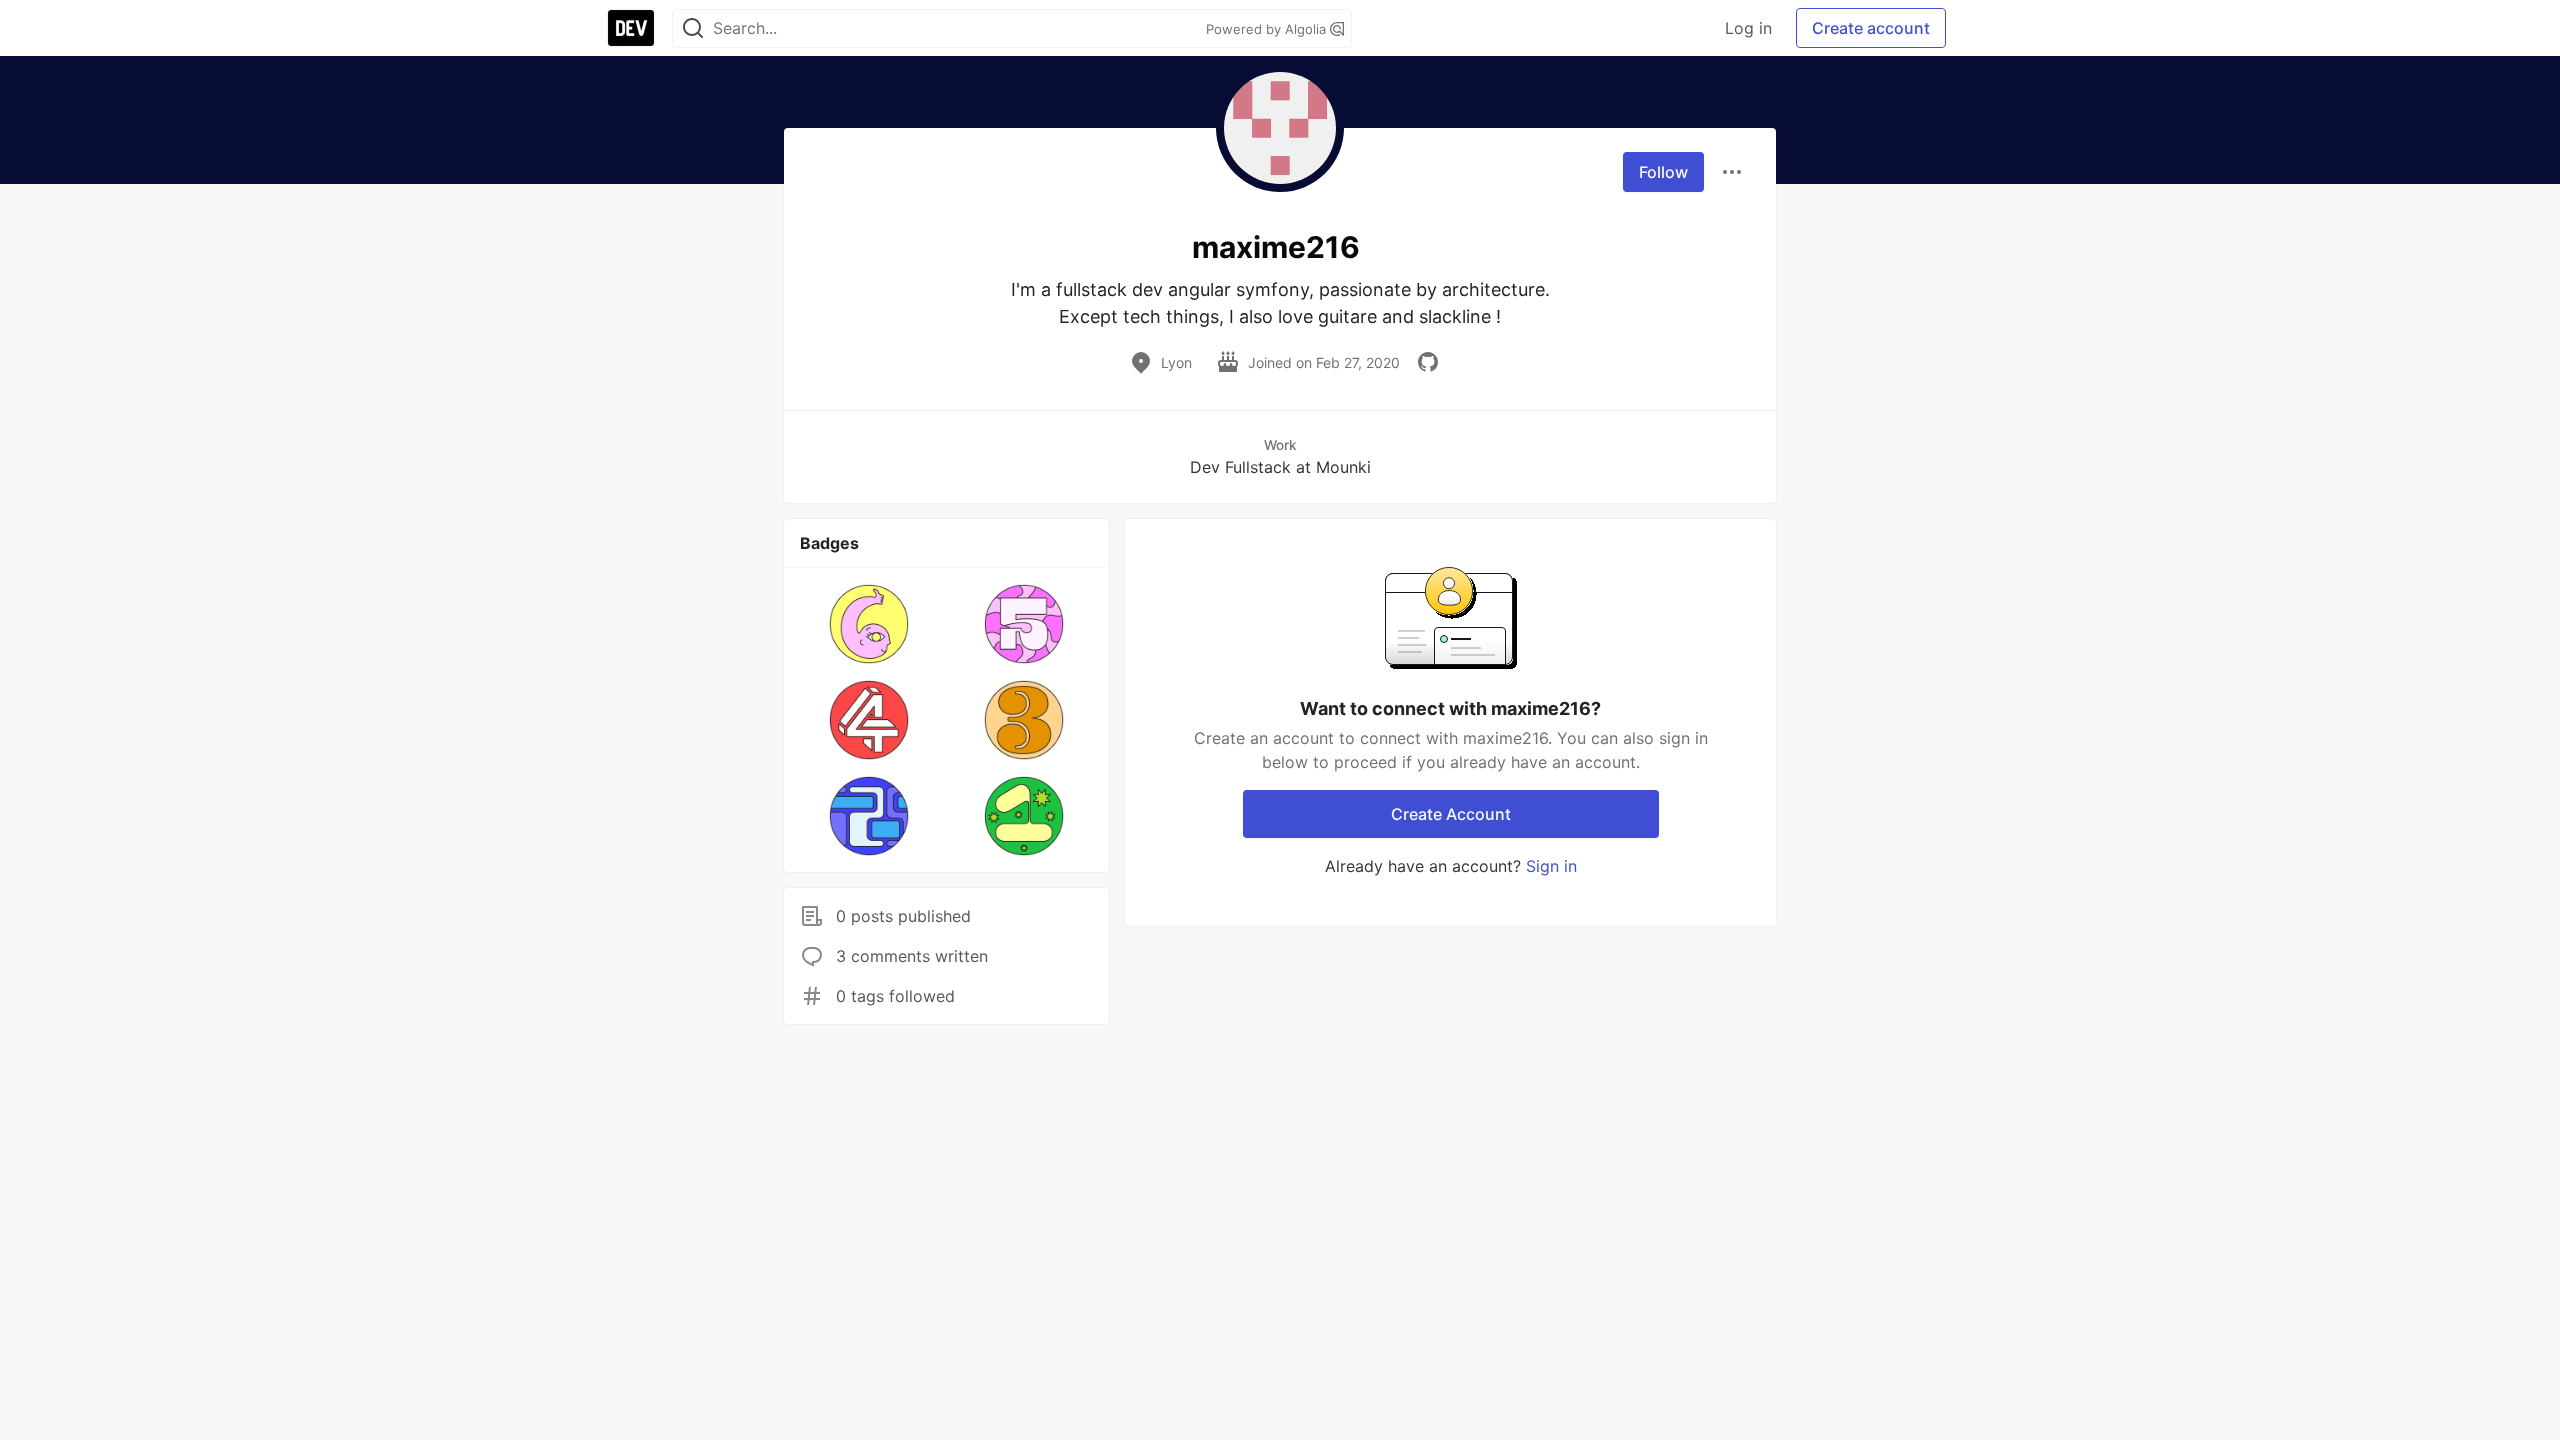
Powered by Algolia (1268, 29)
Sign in (1551, 866)
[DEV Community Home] (631, 28)
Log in (1748, 28)
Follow (1663, 172)
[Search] (693, 28)
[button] (869, 624)
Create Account (1451, 814)
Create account (1871, 28)
